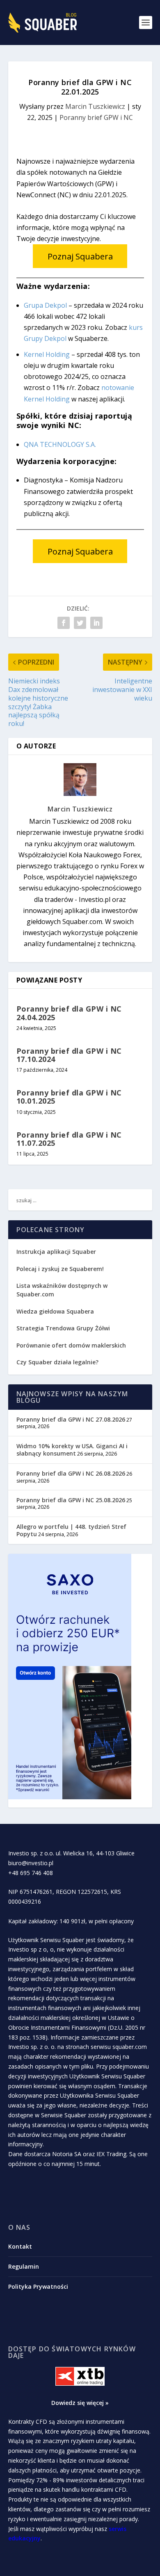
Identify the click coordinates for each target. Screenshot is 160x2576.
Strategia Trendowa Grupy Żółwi (63, 1328)
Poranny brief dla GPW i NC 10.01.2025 (69, 1097)
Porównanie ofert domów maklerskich (71, 1345)
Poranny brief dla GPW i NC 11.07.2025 (69, 1139)
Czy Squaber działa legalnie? (57, 1362)
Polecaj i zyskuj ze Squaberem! (60, 1269)
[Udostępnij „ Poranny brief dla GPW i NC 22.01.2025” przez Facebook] (64, 623)
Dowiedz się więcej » (80, 2403)
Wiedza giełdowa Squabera (55, 1311)
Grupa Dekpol (45, 305)
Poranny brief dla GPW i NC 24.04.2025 (69, 1013)
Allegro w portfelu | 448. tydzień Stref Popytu (71, 1530)
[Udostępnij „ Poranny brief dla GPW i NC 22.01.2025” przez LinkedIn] (96, 623)
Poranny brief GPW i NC (96, 117)
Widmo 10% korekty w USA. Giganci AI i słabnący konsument (72, 1450)
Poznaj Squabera (80, 256)
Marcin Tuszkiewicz (95, 106)
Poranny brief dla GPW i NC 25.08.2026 (71, 1500)
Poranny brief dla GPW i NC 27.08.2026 (71, 1419)
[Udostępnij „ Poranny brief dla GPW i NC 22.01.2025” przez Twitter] (80, 623)
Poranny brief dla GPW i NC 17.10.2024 (69, 1055)
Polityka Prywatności (38, 2286)
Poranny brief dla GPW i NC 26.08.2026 (71, 1473)
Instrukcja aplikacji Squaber (56, 1252)
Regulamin (24, 2266)
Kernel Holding (47, 354)
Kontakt (20, 2246)
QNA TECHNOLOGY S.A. (60, 444)
